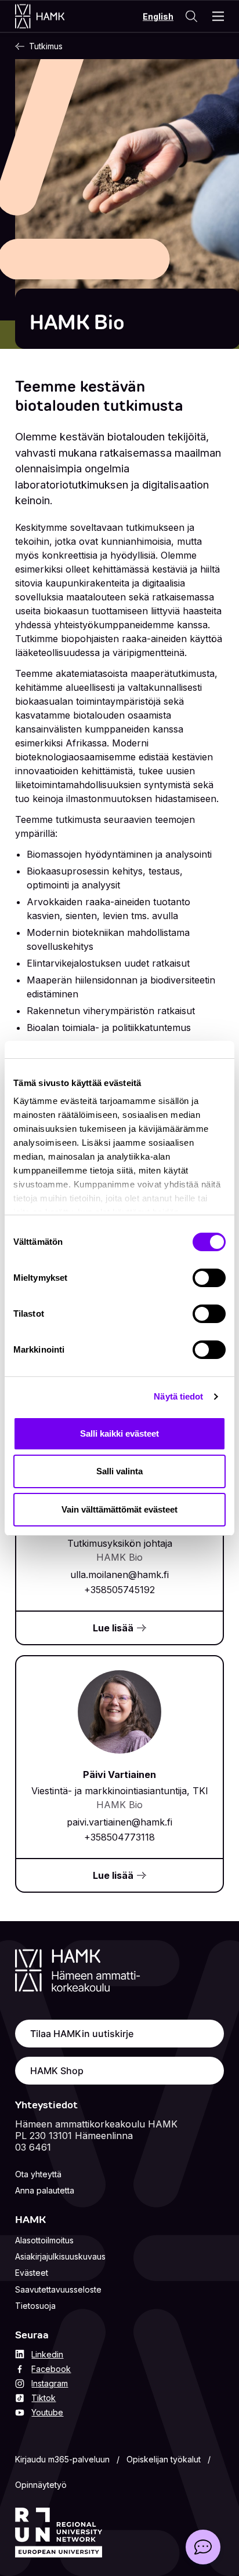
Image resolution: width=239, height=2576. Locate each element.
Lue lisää (113, 1628)
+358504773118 (119, 1837)
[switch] (209, 1278)
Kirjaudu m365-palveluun (62, 2459)
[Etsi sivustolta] (191, 16)
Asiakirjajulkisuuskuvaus (60, 2256)
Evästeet (32, 2273)
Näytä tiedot (178, 1396)
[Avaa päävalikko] (218, 16)
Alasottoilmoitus (44, 2240)
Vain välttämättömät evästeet (119, 1509)
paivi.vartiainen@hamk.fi (119, 1822)
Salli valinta (119, 1471)
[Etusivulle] (51, 16)
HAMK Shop (57, 2071)
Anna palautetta (45, 2190)
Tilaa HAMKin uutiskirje (82, 2034)
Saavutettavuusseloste (58, 2289)
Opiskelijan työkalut (164, 2459)
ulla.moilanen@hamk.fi (119, 1575)
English (158, 17)
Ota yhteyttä (38, 2174)
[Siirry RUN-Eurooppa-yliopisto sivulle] (59, 2533)
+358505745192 (119, 1590)
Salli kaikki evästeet (119, 1433)
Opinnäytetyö (41, 2485)
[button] (203, 2547)
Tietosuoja (35, 2306)
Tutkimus (46, 46)
